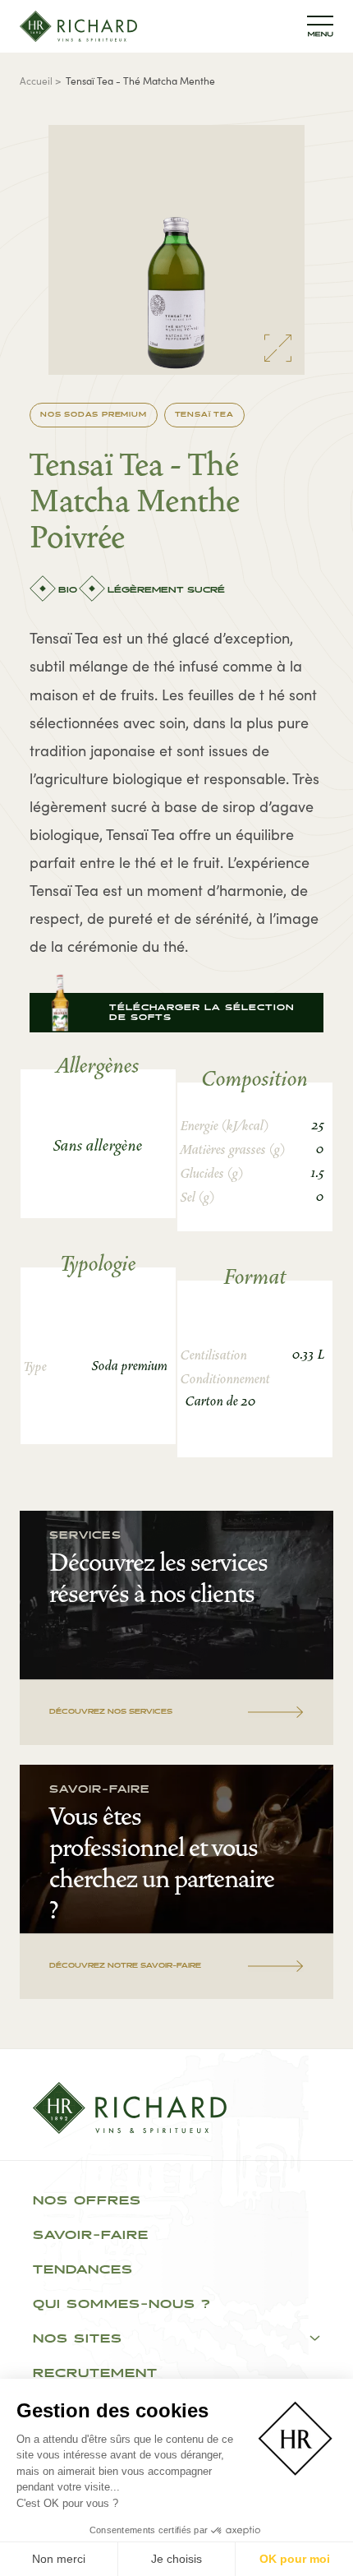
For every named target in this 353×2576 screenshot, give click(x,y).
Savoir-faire (91, 2236)
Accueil (36, 80)
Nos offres (87, 2201)
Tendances (83, 2270)
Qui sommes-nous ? (122, 2305)
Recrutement (95, 2374)
